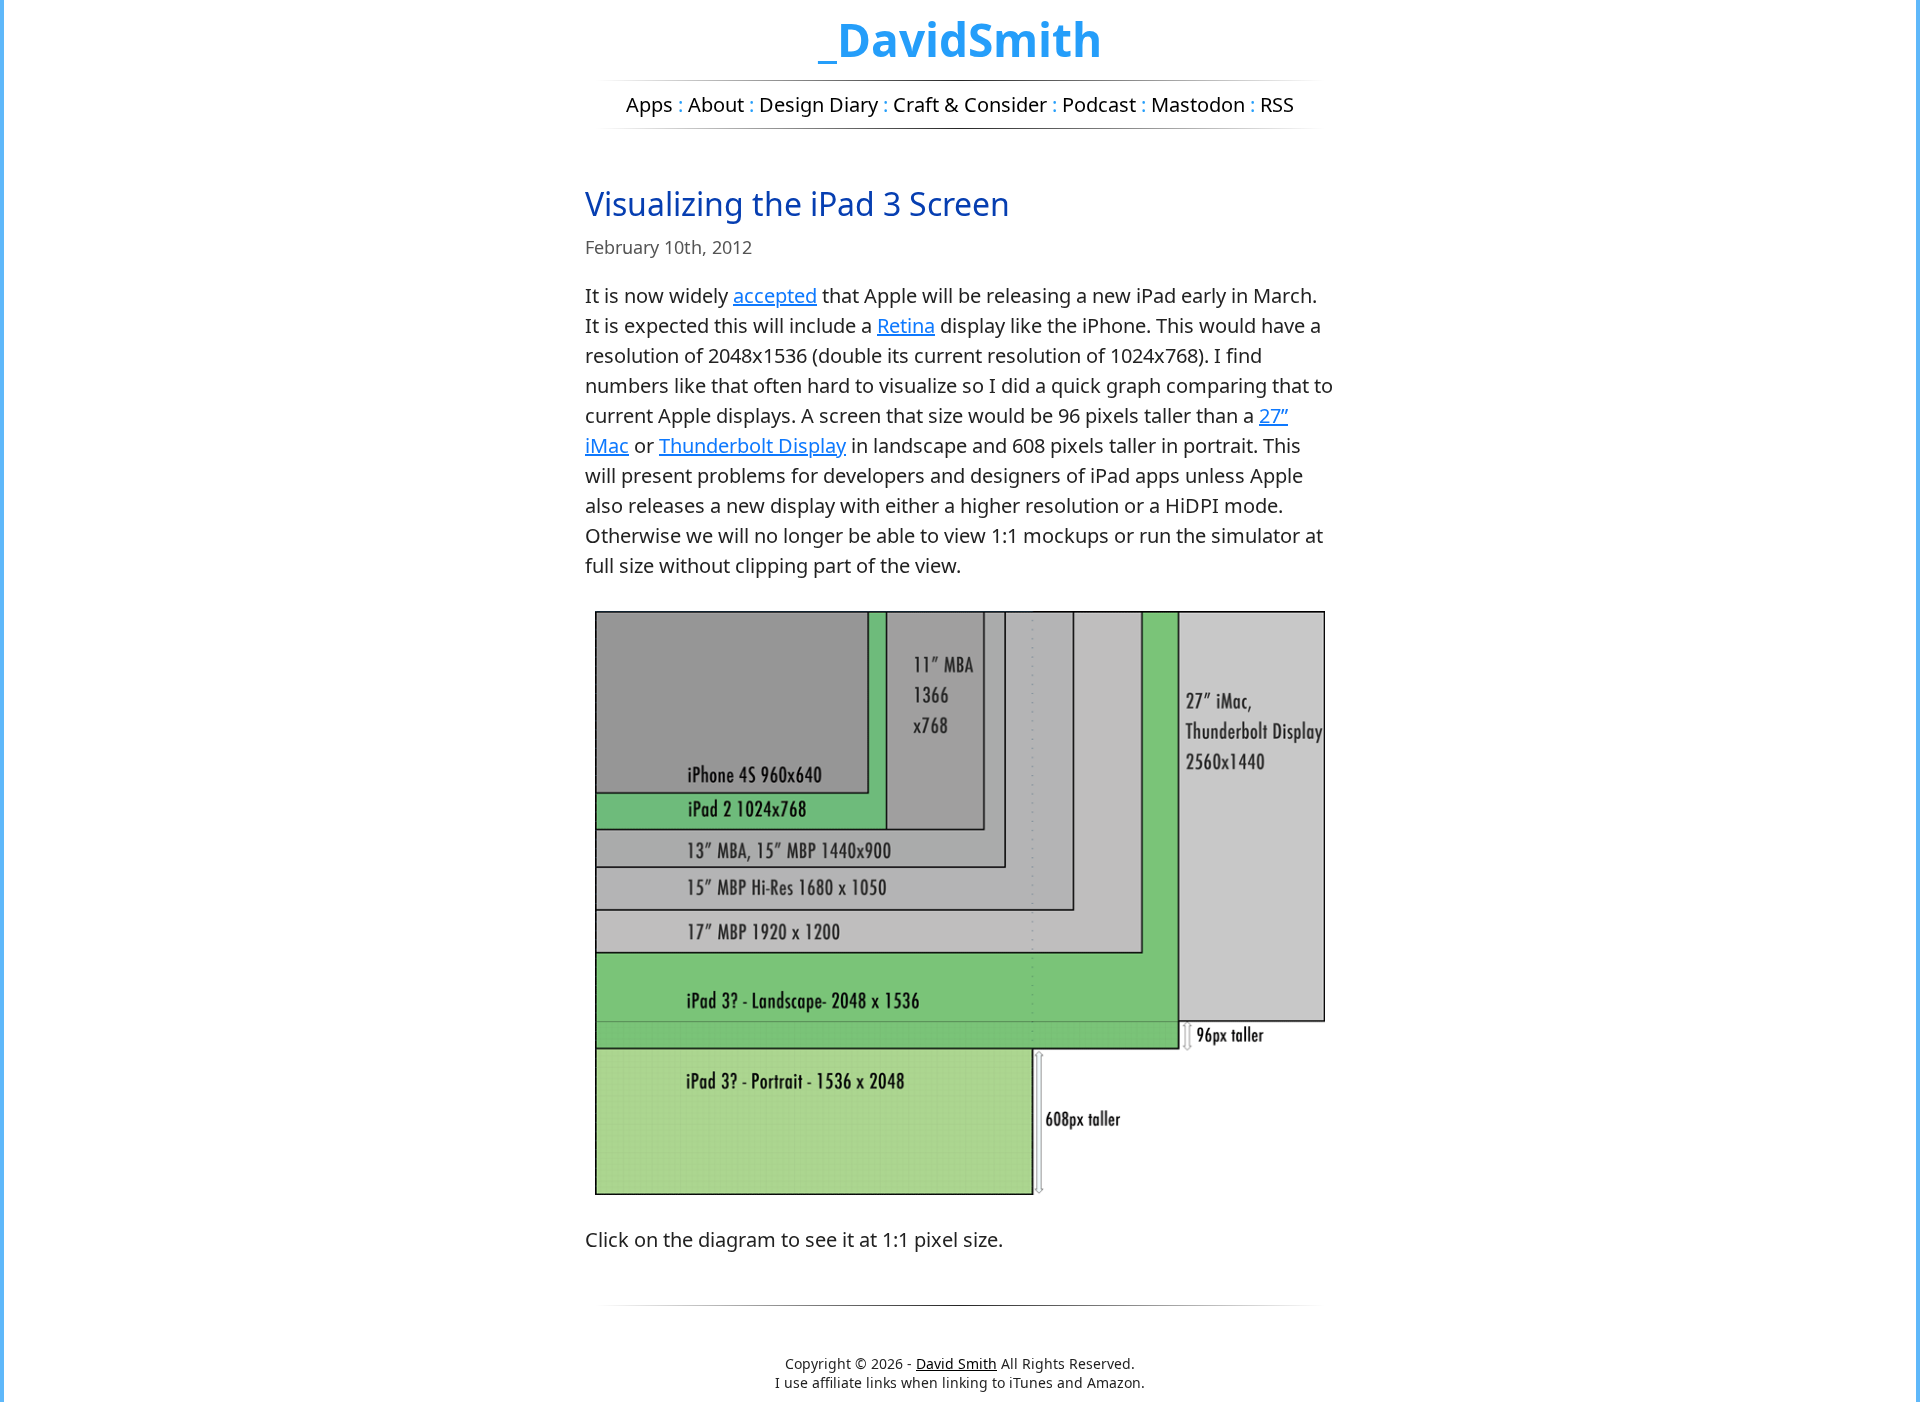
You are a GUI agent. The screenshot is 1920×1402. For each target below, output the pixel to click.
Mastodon (1198, 104)
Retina (906, 325)
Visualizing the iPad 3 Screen (797, 203)
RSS (1277, 104)
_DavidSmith (960, 39)
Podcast (1099, 104)
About (716, 104)
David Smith (956, 1363)
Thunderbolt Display (752, 445)
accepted (775, 295)
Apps (649, 104)
